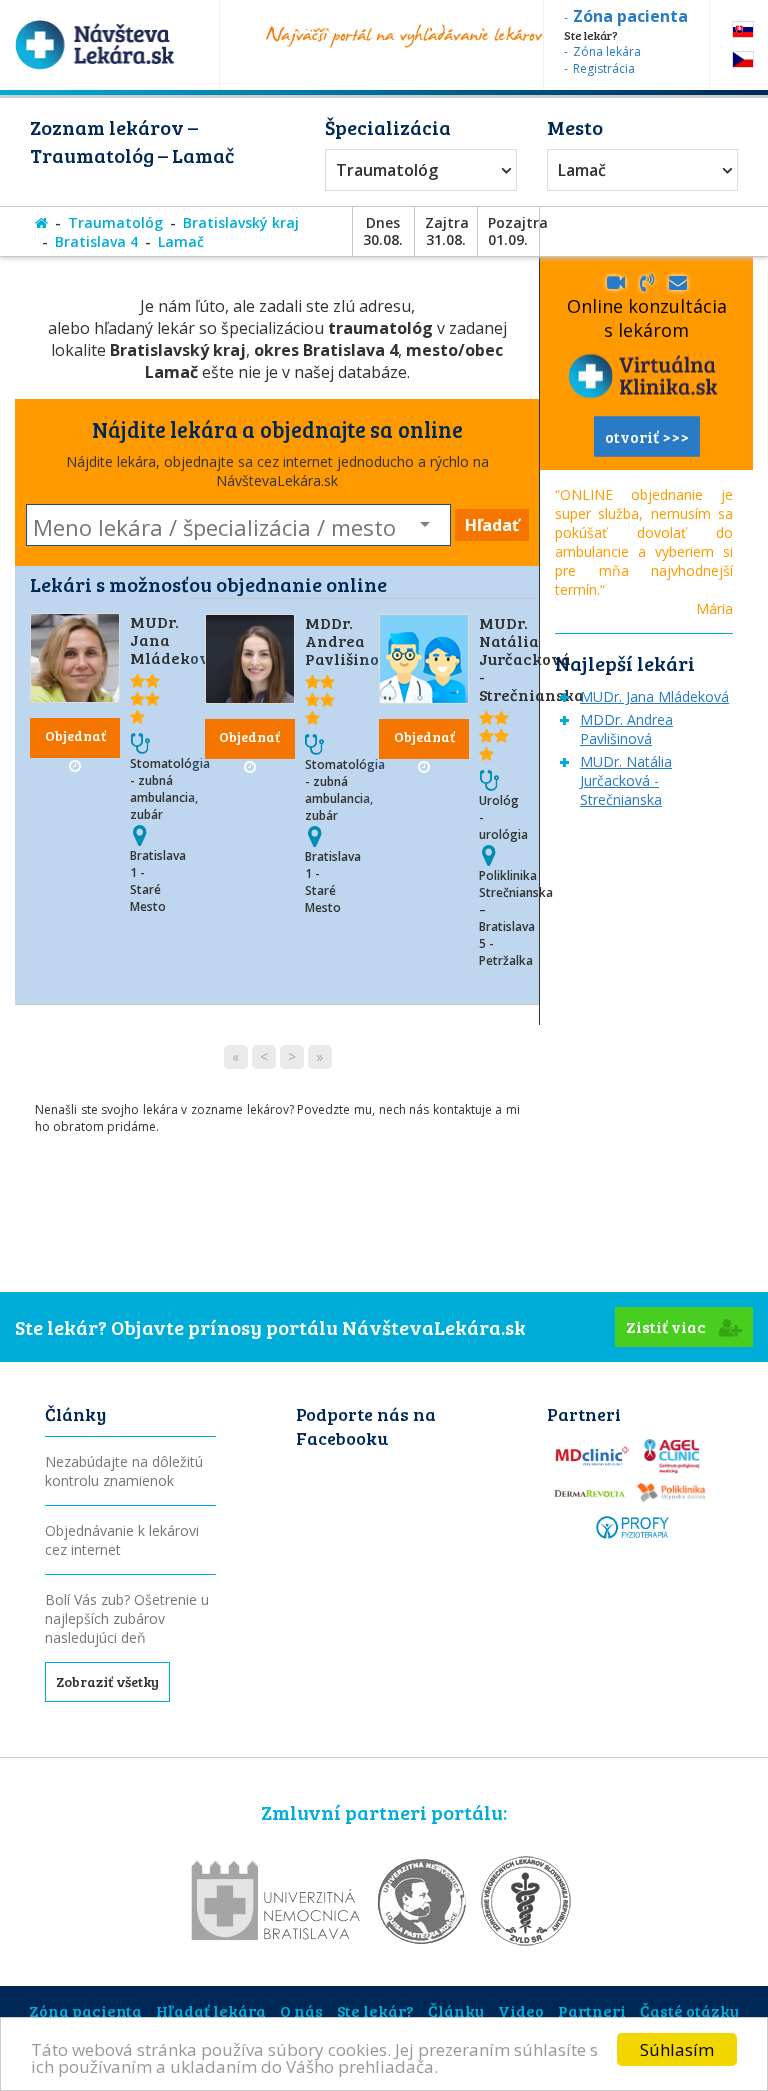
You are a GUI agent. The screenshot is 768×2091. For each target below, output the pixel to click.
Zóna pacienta (85, 2010)
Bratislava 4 (96, 241)
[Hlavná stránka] (41, 222)
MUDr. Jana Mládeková (654, 696)
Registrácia (604, 68)
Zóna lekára (607, 51)
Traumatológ (387, 170)
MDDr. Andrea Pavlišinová (352, 640)
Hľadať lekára (211, 2010)
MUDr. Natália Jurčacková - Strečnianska (531, 658)
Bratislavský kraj (241, 222)
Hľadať (492, 525)
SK (743, 29)
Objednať (75, 735)
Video (521, 2010)
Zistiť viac (667, 1326)
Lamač (582, 170)
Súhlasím (677, 2049)
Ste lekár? (375, 2010)
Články (456, 2010)
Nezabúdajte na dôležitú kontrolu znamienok (124, 1471)
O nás (301, 2010)
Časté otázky (689, 2010)
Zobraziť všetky (107, 1681)
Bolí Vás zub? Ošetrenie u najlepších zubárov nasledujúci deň (127, 1618)
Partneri (592, 2010)
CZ (743, 59)
